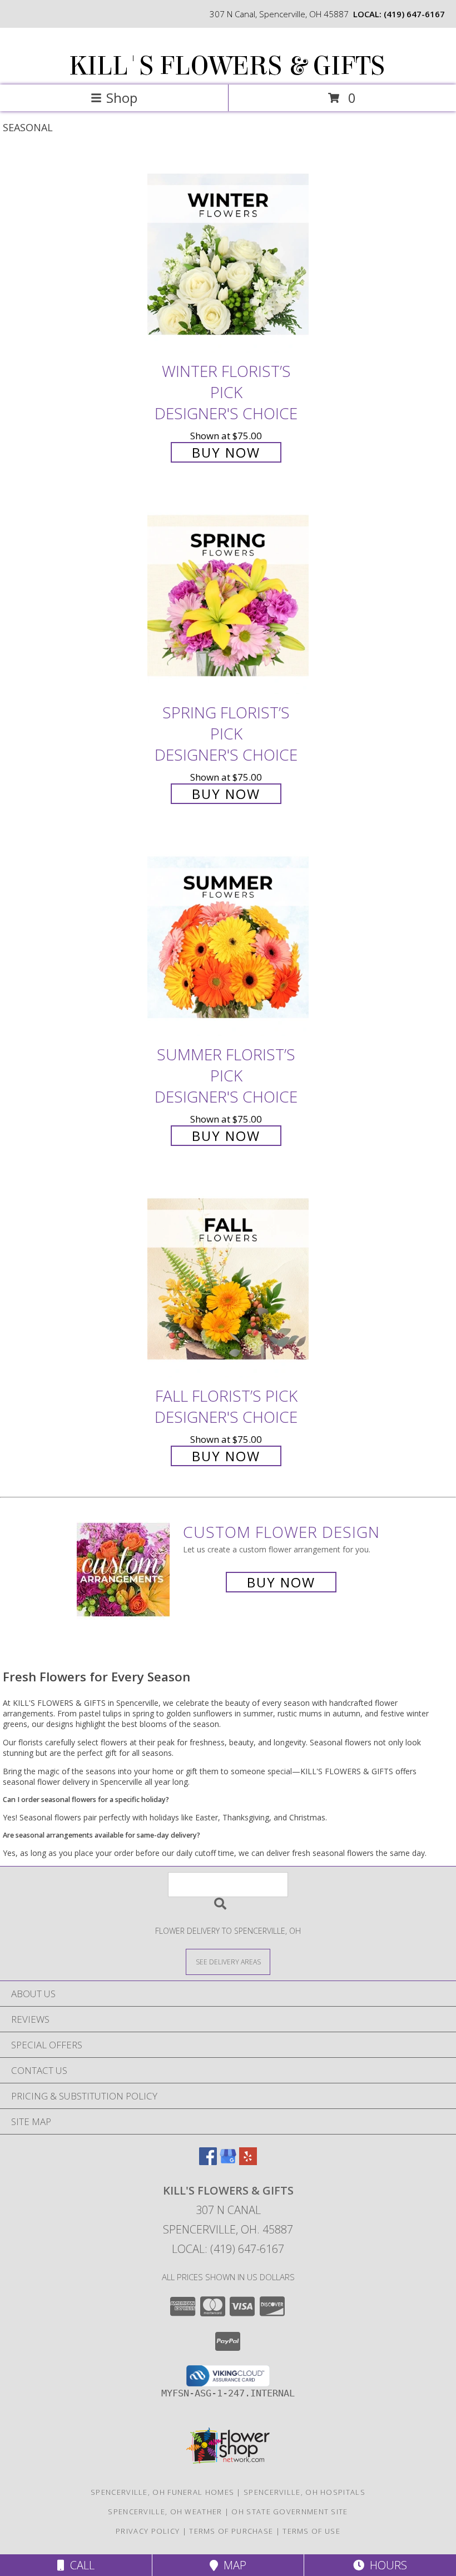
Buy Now (226, 452)
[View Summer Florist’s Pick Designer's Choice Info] (228, 938)
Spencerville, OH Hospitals (304, 2492)
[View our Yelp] (248, 2161)
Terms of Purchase (231, 2531)
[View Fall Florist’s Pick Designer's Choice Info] (228, 1280)
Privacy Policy (148, 2531)
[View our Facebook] (208, 2161)
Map (232, 2565)
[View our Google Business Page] (228, 2161)
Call (80, 2565)
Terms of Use (311, 2531)
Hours (386, 2565)
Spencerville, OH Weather (165, 2512)
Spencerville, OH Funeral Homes (162, 2492)
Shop (122, 98)
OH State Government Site (289, 2512)
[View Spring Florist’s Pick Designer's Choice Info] (228, 597)
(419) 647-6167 (414, 14)
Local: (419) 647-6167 (228, 2249)
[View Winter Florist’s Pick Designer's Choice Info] (228, 255)
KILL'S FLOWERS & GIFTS (227, 66)
